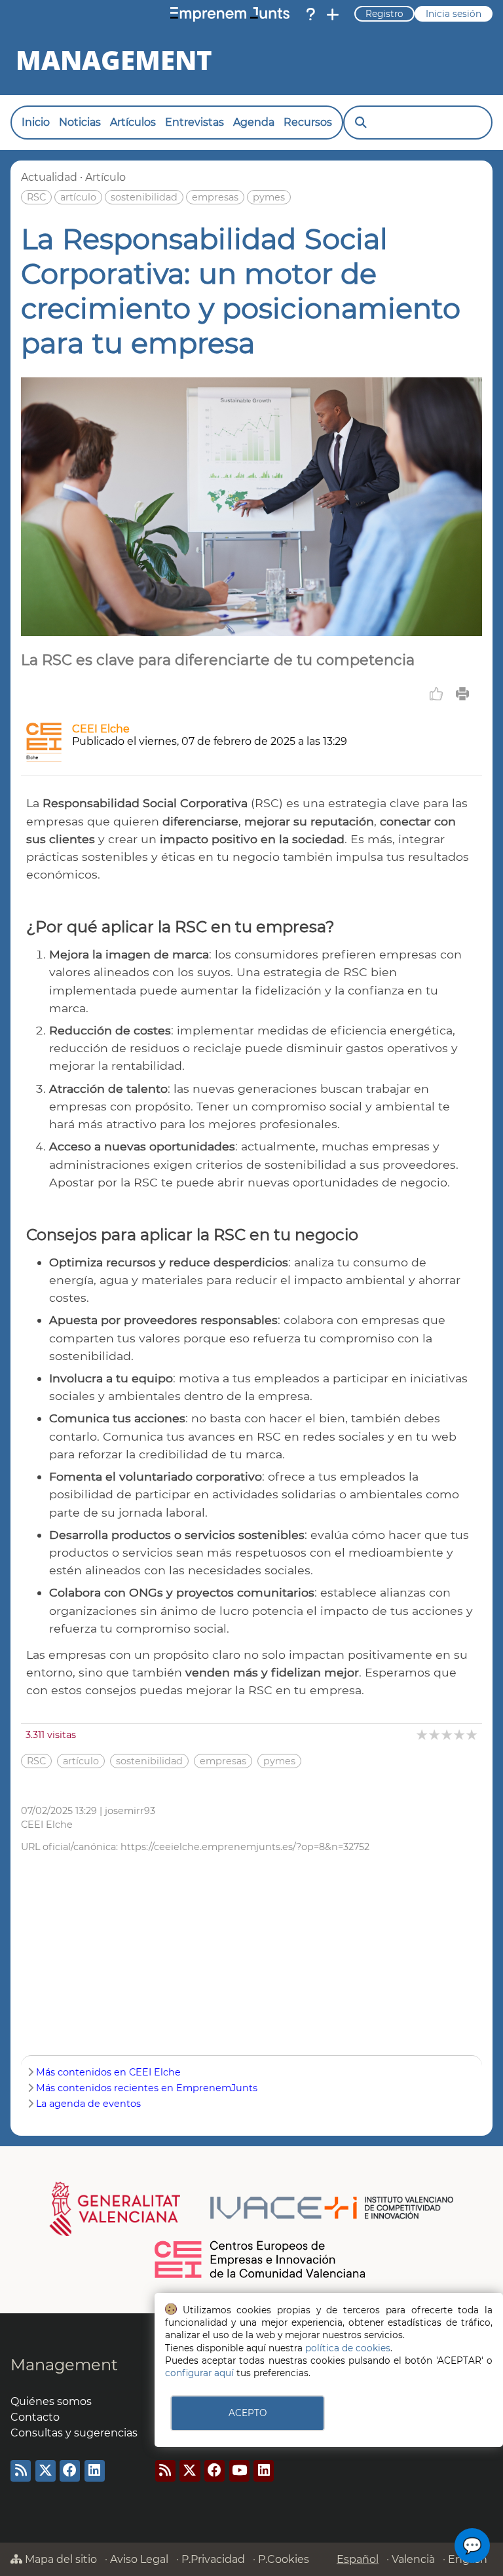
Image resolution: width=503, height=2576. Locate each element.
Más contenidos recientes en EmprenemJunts (147, 2088)
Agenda (254, 122)
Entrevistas (195, 122)
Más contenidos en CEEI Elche (108, 2072)
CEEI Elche (101, 729)
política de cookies (348, 2348)
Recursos (308, 122)
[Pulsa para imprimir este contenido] (462, 694)
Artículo (105, 177)
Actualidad (49, 177)
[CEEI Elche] (44, 758)
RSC (36, 197)
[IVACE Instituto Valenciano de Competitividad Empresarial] (252, 2208)
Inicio (36, 122)
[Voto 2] (435, 1734)
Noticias (80, 122)
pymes (269, 197)
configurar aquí (199, 2373)
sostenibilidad (144, 197)
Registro (384, 14)
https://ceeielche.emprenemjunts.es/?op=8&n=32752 (245, 1847)
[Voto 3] (448, 1734)
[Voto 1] (423, 1734)
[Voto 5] (473, 1734)
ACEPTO (248, 2413)
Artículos (133, 122)
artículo (78, 197)
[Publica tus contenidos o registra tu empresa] (333, 14)
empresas (215, 197)
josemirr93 (130, 1811)
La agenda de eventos (88, 2104)
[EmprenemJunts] (230, 14)
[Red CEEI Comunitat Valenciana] (261, 2276)
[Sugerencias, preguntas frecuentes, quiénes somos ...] (310, 14)
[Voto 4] (460, 1734)
